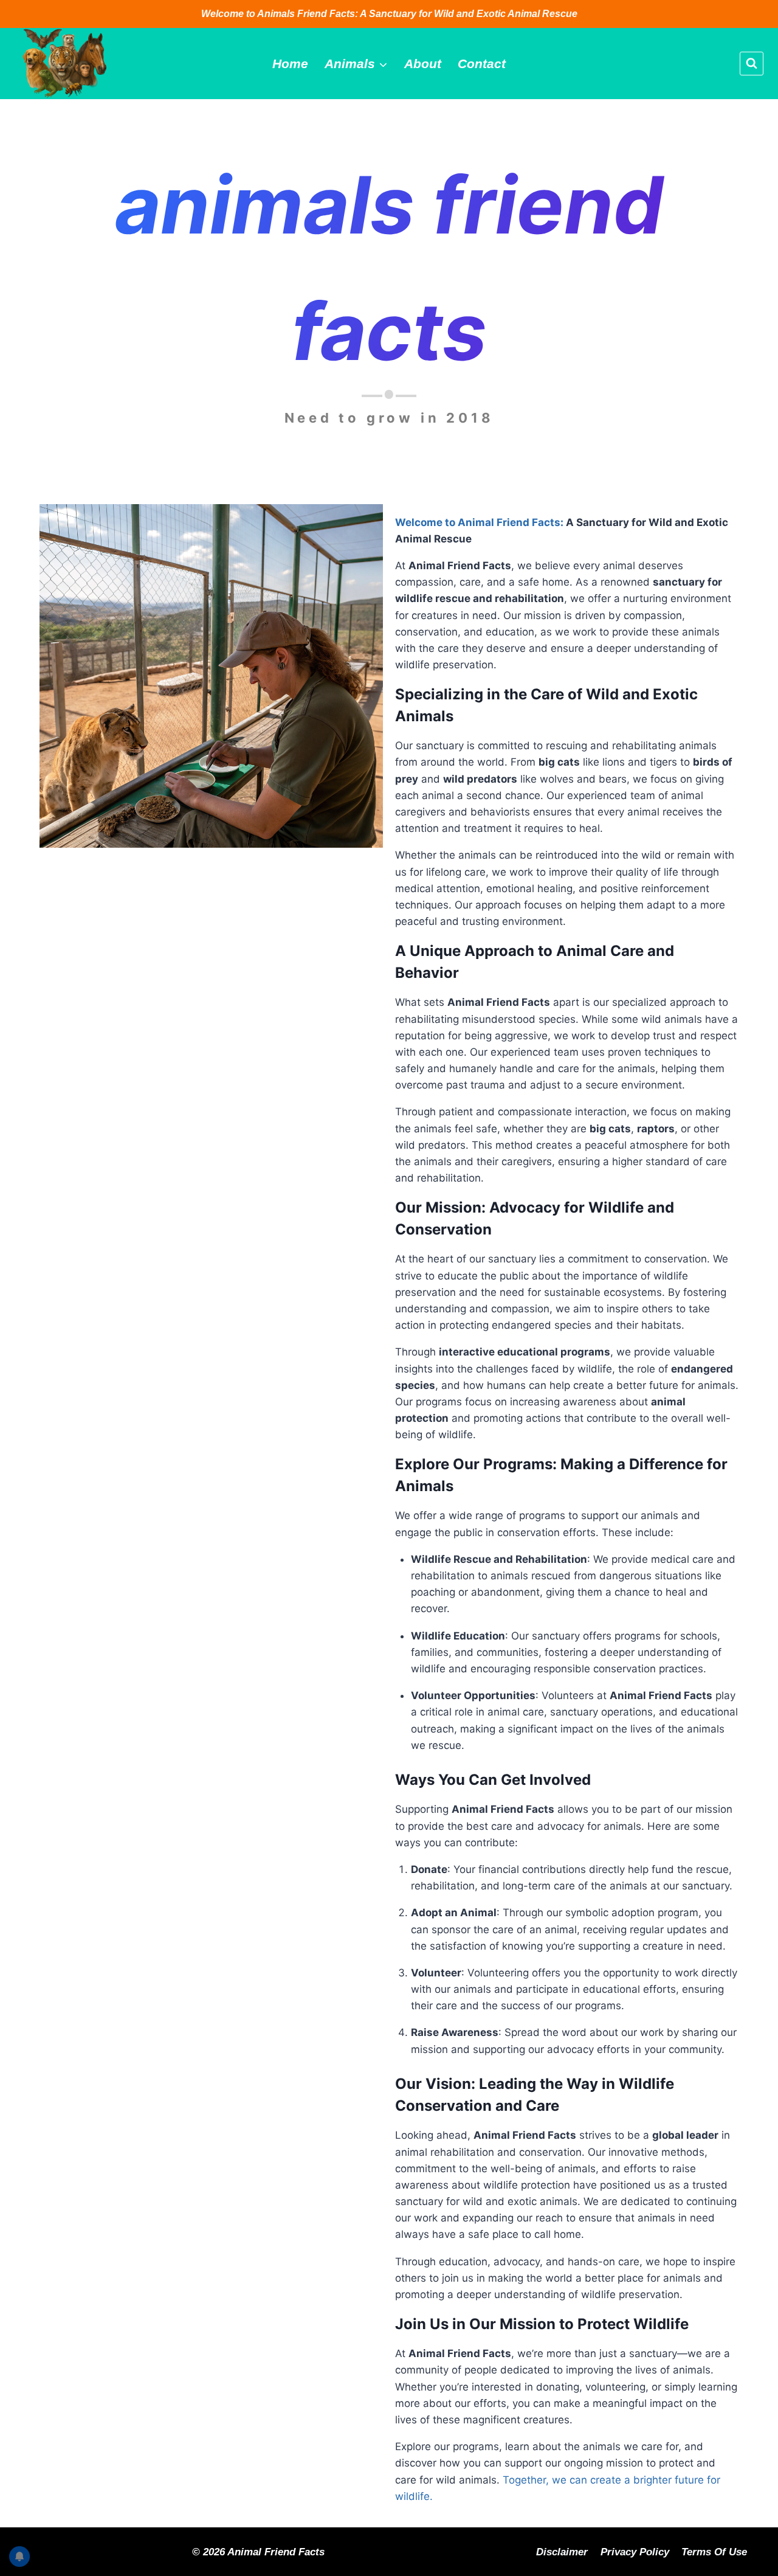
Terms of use (714, 2552)
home (290, 64)
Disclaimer (562, 2552)
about (423, 64)
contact (482, 64)
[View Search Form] (752, 64)
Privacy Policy (635, 2552)
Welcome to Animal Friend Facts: (479, 522)
